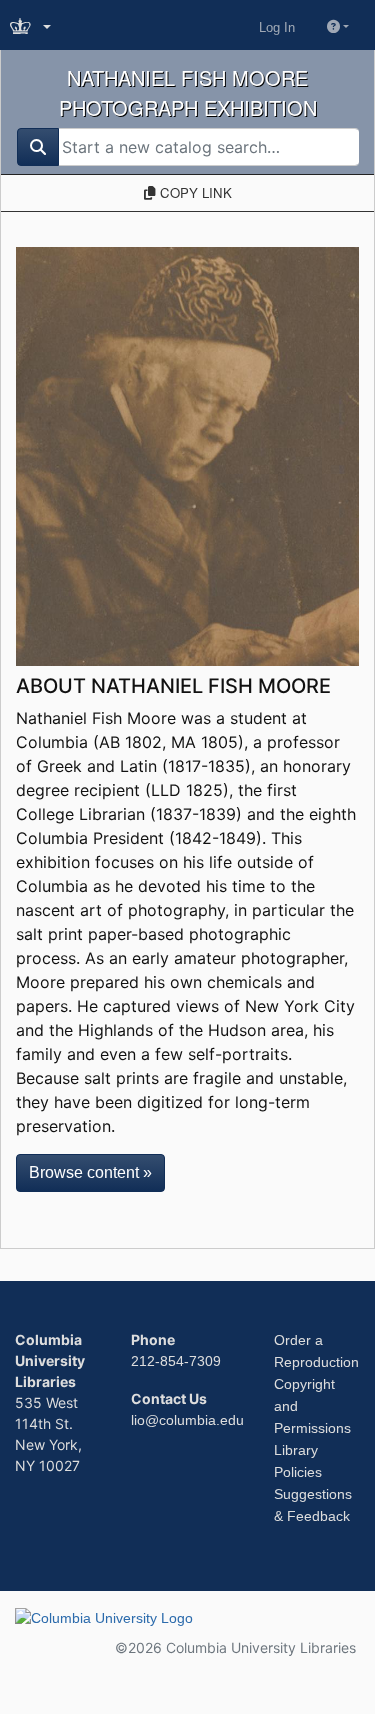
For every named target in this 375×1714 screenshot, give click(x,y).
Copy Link (194, 192)
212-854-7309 (176, 1361)
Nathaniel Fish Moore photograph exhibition (188, 92)
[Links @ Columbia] (32, 27)
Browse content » (90, 1172)
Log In (277, 27)
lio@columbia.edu (187, 1420)
